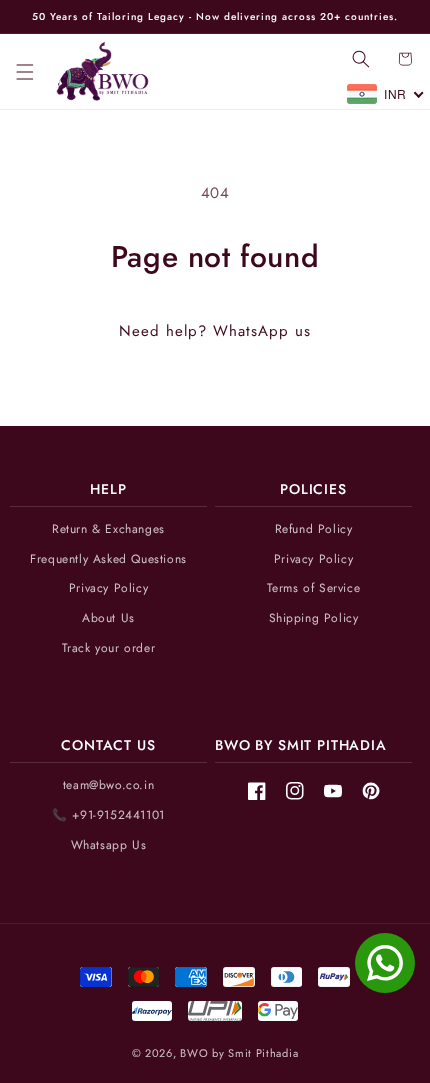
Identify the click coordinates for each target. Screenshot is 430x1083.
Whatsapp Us (109, 845)
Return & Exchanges (108, 529)
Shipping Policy (314, 618)
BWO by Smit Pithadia (239, 1053)
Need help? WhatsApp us (215, 331)
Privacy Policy (108, 588)
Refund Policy (314, 529)
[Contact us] (385, 963)
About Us (108, 618)
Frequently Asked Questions (108, 559)
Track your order (109, 648)
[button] (25, 72)
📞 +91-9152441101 (108, 815)
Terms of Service (314, 588)
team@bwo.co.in (108, 785)
